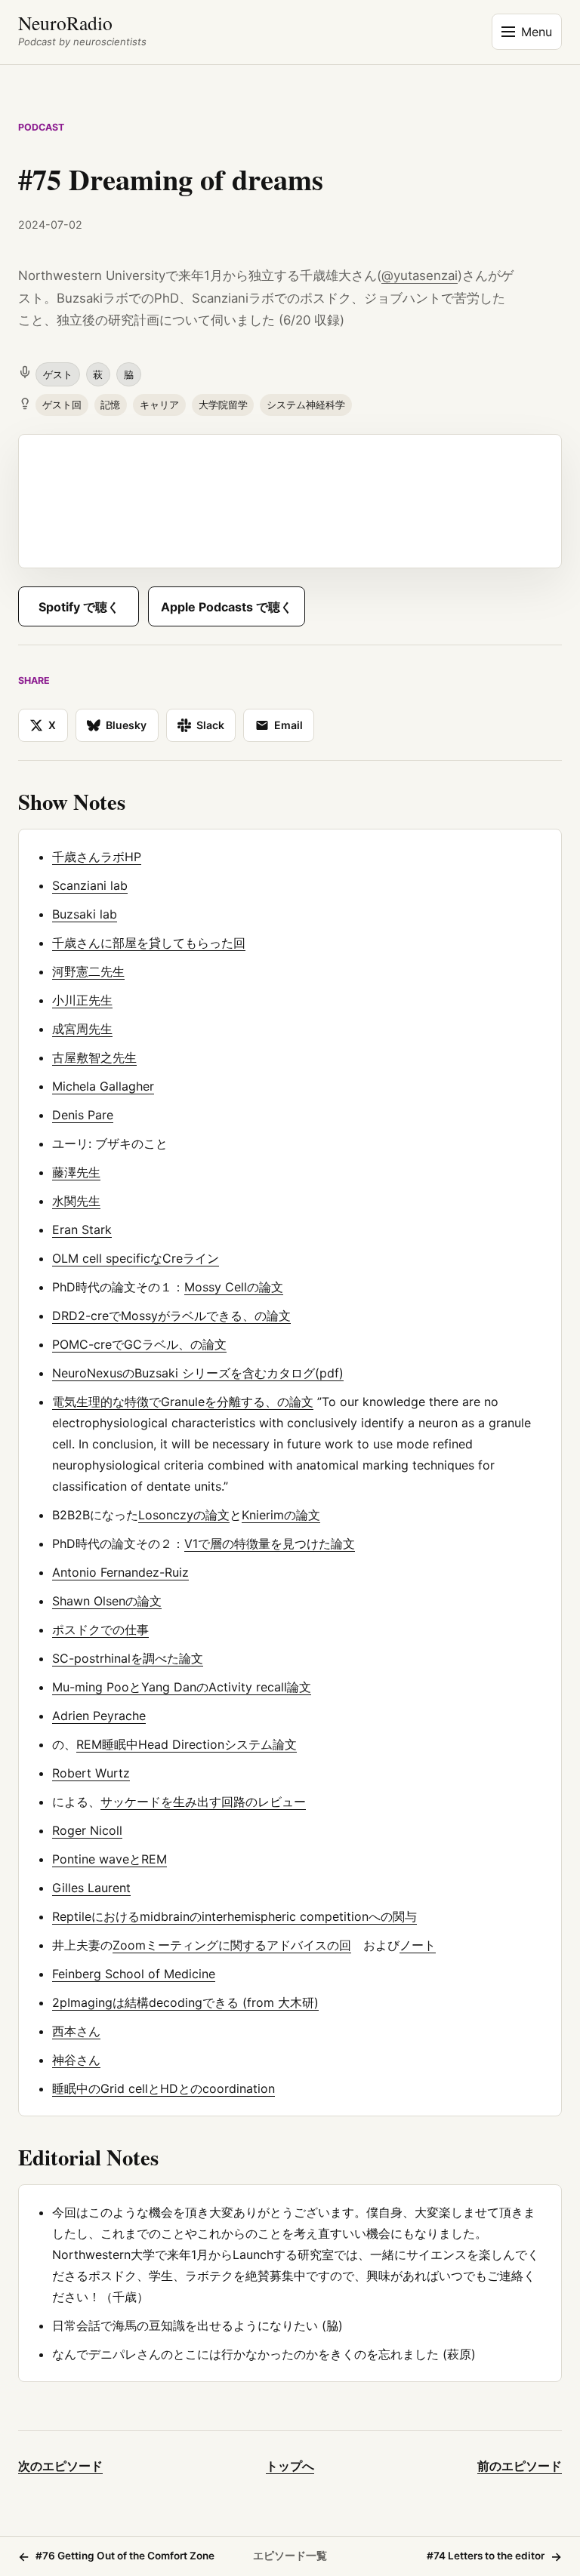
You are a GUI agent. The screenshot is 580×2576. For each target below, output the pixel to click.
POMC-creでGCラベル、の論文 (139, 1344)
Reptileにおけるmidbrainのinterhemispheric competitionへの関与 (234, 1916)
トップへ (290, 2466)
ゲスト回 (62, 405)
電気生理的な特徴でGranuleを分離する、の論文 (183, 1402)
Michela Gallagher (103, 1086)
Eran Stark (82, 1230)
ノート (418, 1945)
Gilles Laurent (91, 1888)
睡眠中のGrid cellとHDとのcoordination (164, 2088)
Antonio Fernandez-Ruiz (120, 1572)
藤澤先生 (76, 1172)
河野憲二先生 (88, 971)
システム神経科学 (306, 405)
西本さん (76, 2031)
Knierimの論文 (281, 1515)
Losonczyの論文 (184, 1515)
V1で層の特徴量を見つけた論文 (270, 1543)
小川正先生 (82, 1000)
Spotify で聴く (79, 607)
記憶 (110, 405)
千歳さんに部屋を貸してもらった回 (149, 943)
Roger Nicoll (87, 1830)
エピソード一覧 (290, 2556)
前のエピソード (520, 2466)
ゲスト (58, 374)
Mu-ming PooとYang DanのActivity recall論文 (182, 1687)
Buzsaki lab (85, 914)
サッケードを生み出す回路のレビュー (203, 1802)
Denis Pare (83, 1115)
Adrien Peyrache (99, 1716)
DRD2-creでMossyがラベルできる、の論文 (171, 1316)
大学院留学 (223, 405)
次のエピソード (60, 2466)
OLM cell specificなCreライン (136, 1258)
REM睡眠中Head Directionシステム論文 (187, 1744)
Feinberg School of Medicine (134, 1974)
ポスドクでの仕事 (100, 1630)
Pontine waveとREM (110, 1859)
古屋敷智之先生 (94, 1057)
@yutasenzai (420, 275)
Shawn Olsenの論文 (107, 1601)
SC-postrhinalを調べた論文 (128, 1658)
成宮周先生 (82, 1029)
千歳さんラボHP (97, 857)
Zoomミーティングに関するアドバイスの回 (232, 1945)
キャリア (159, 405)
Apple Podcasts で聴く (227, 607)
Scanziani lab (90, 885)
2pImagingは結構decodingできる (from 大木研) (185, 2002)
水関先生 (76, 1201)
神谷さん (76, 2060)
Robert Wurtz (91, 1773)
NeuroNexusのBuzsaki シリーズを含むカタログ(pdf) (198, 1373)
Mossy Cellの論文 (234, 1287)
